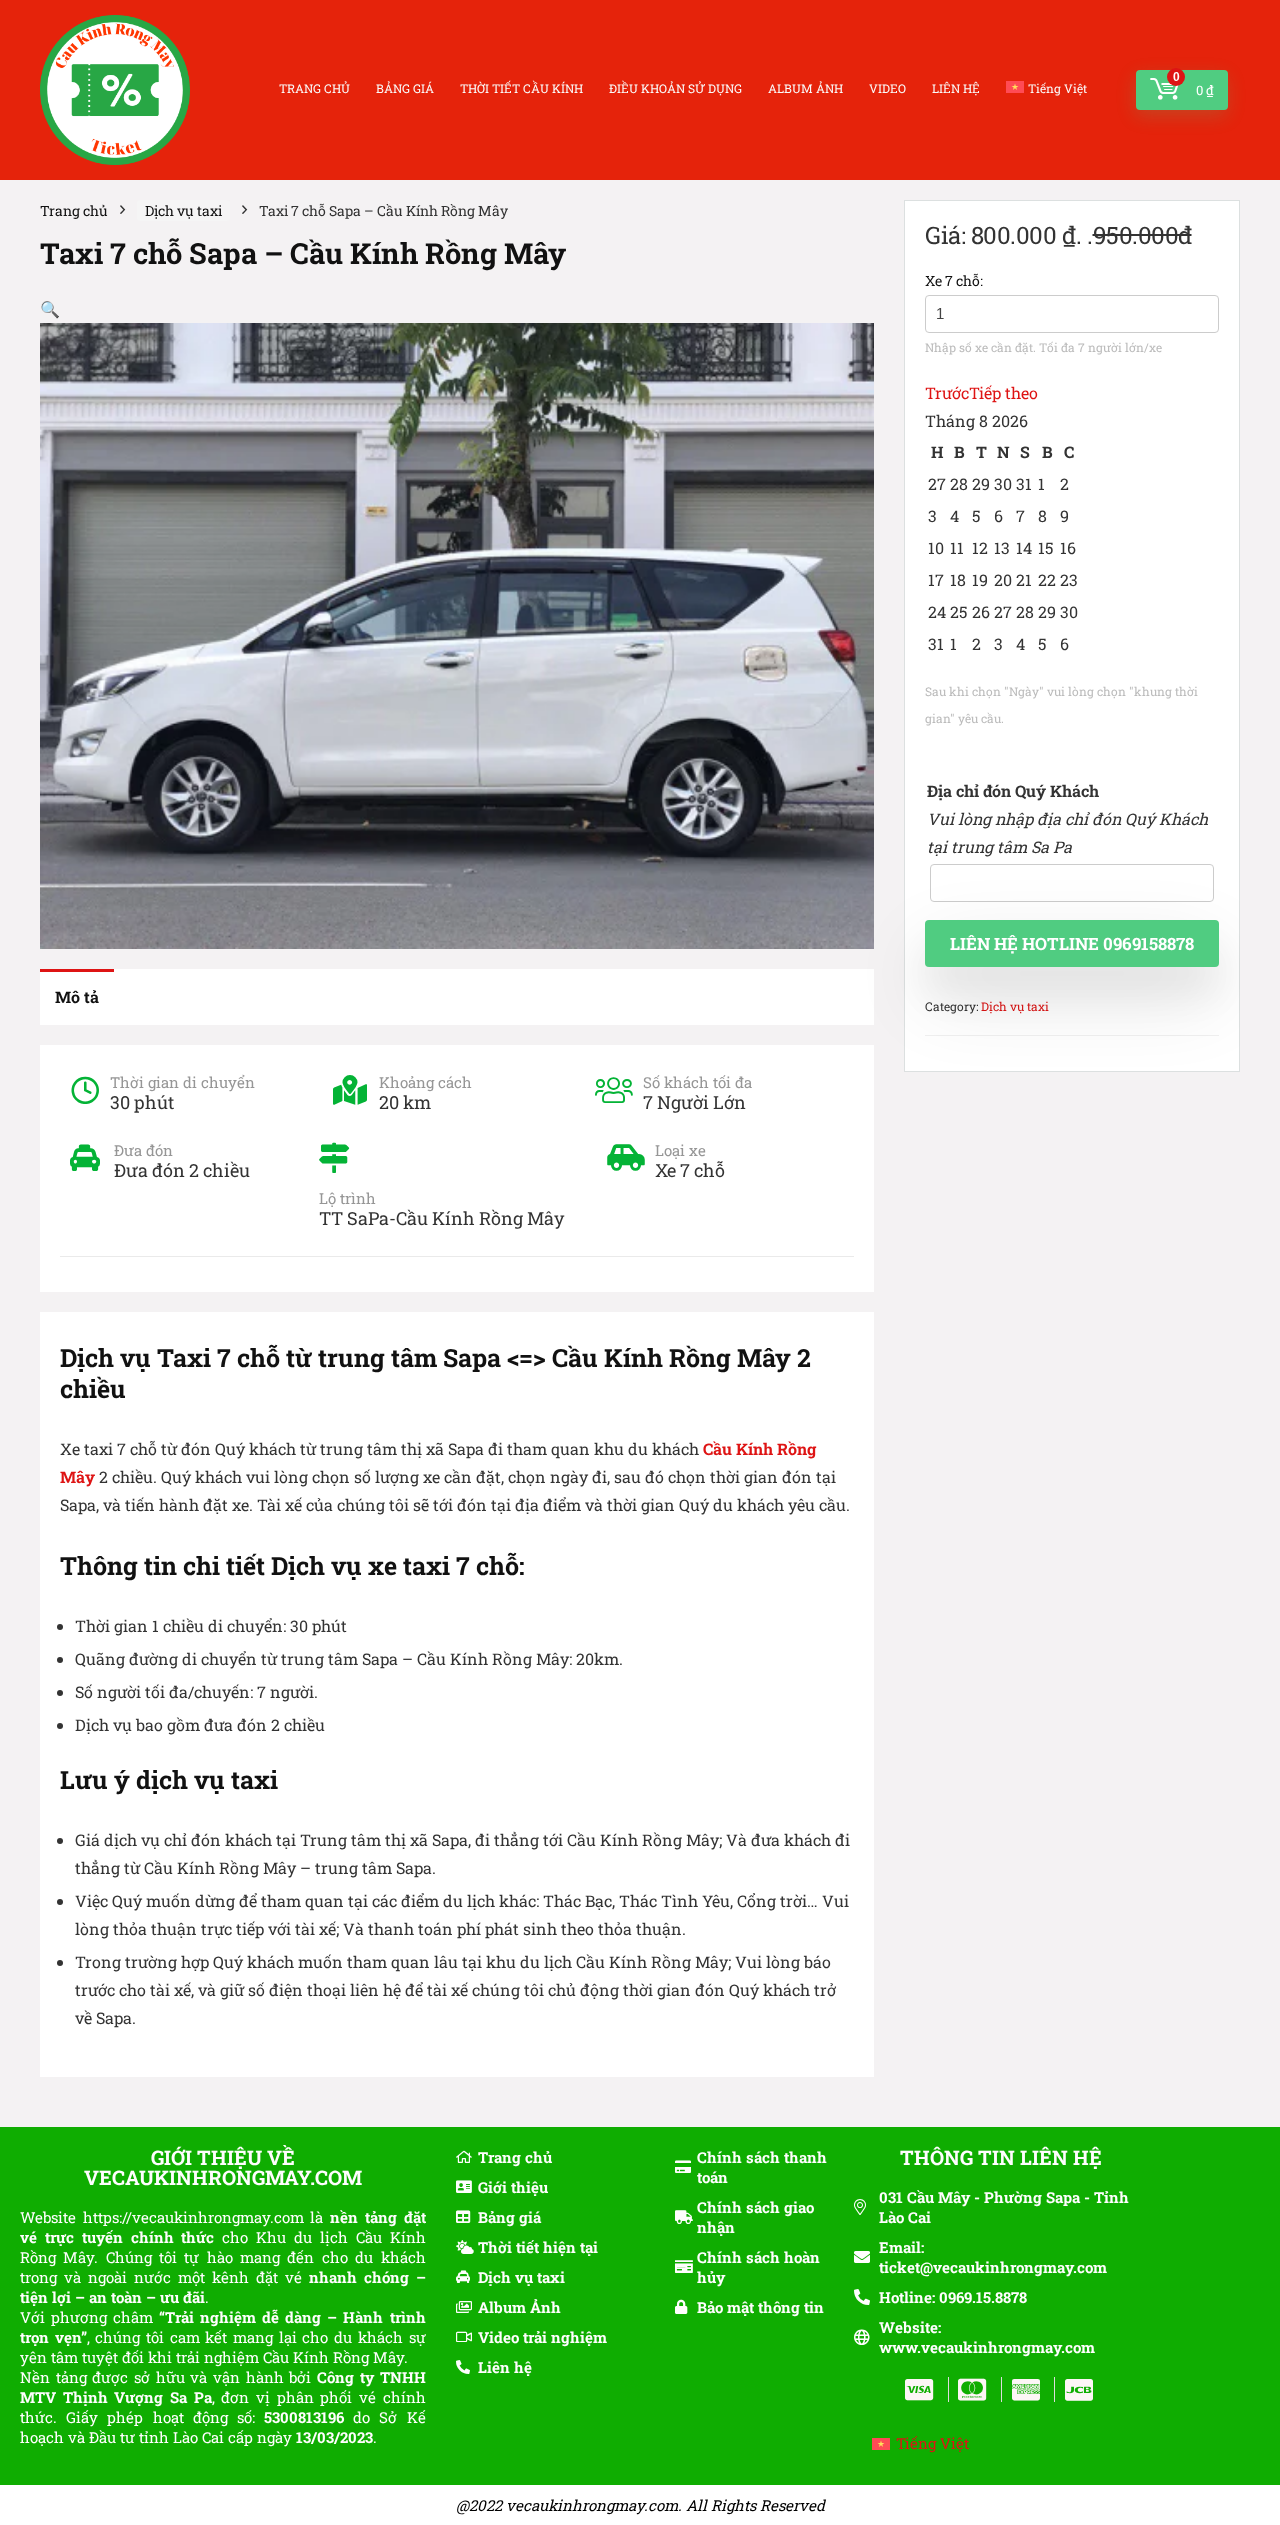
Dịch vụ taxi (183, 210)
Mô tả (77, 996)
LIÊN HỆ (956, 88)
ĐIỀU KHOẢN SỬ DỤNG (675, 88)
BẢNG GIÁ (405, 88)
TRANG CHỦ (314, 88)
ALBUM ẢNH (805, 88)
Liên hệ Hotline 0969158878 (1072, 943)
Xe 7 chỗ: (954, 280)
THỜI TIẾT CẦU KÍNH (521, 88)
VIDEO (887, 88)
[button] (50, 308)
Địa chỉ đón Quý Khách (1013, 790)
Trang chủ (74, 210)
